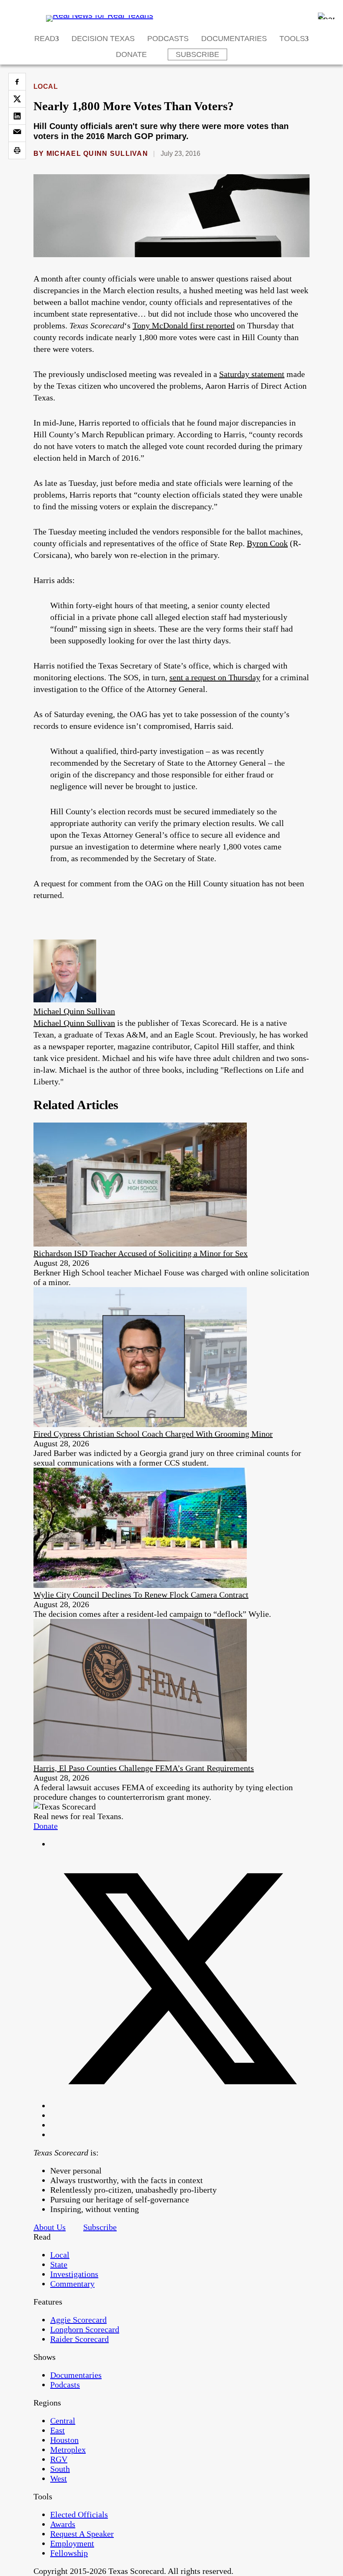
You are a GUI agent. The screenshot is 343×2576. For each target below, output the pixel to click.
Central (63, 2421)
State (59, 2264)
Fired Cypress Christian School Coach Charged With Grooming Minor (153, 1434)
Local (46, 86)
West (59, 2478)
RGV (59, 2459)
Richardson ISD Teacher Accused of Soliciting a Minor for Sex (141, 1253)
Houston (64, 2440)
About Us (50, 2227)
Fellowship (69, 2553)
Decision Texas (103, 39)
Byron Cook (267, 543)
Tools (292, 39)
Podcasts (168, 39)
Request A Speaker (82, 2534)
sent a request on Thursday (215, 677)
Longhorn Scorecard (85, 2329)
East (58, 2430)
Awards (63, 2524)
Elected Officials (79, 2514)
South (60, 2469)
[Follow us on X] (180, 2106)
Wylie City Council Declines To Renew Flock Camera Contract (141, 1595)
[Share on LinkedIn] (17, 116)
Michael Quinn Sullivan (97, 154)
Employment (72, 2543)
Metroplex (68, 2450)
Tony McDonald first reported (184, 325)
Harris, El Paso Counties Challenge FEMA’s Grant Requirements (144, 1768)
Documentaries (234, 39)
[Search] (326, 16)
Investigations (74, 2274)
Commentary (72, 2284)
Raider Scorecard (79, 2339)
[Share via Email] (17, 133)
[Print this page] (17, 150)
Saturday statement (252, 374)
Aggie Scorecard (78, 2320)
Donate (131, 54)
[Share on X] (17, 99)
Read (45, 39)
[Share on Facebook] (17, 82)
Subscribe (197, 54)
